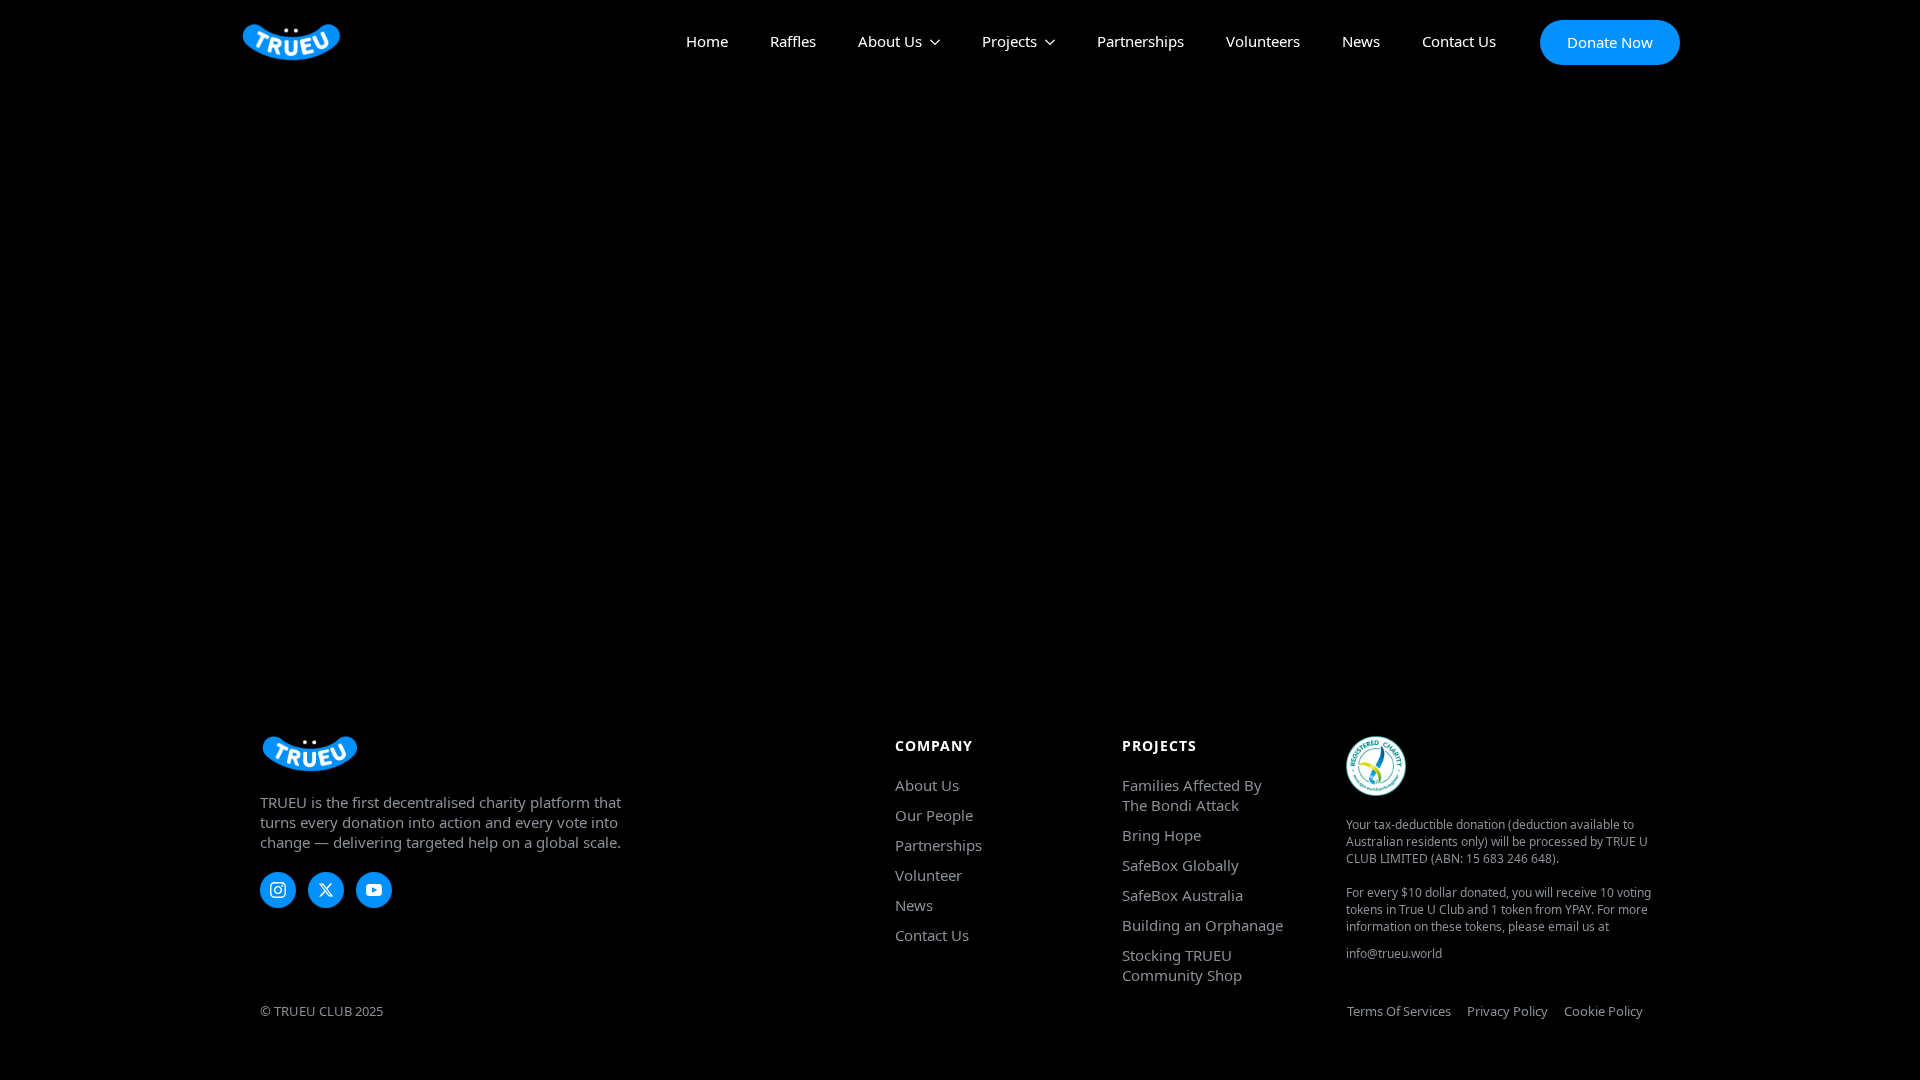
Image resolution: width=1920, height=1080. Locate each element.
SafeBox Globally (1180, 865)
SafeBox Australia (1182, 895)
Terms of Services (1399, 1011)
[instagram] (278, 890)
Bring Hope (1161, 835)
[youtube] (374, 890)
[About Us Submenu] (931, 42)
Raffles (793, 42)
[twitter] (326, 890)
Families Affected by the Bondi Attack (1192, 795)
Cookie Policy (1603, 1011)
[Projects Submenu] (1046, 42)
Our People (934, 815)
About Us (890, 42)
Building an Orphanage (1202, 925)
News (1361, 42)
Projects (1009, 42)
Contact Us (1459, 42)
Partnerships (1140, 42)
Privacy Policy (1507, 1011)
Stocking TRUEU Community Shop (1182, 965)
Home (707, 42)
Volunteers (1263, 42)
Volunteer (928, 875)
